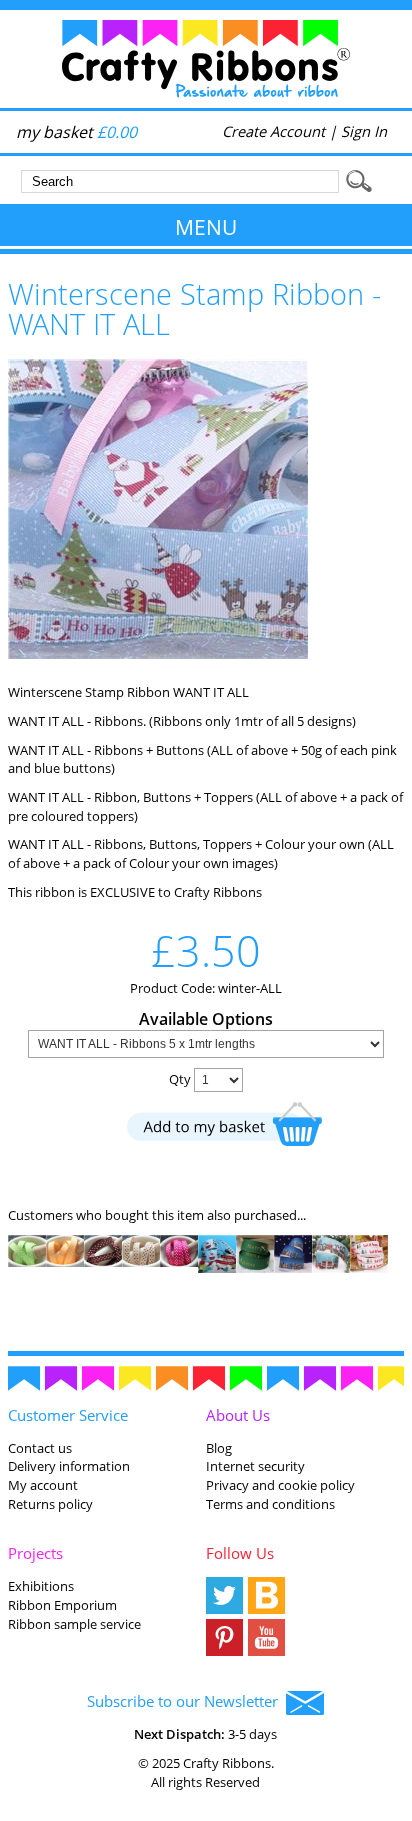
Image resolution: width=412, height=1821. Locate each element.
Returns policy (50, 1504)
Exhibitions (41, 1586)
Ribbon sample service (74, 1624)
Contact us (40, 1448)
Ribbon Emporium (62, 1605)
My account (43, 1485)
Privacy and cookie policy (280, 1485)
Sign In (364, 131)
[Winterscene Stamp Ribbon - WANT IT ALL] (158, 654)
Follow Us (240, 1553)
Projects (35, 1553)
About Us (238, 1415)
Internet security (255, 1466)
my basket (76, 132)
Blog (219, 1448)
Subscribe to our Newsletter (186, 1701)
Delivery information (69, 1466)
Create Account (273, 131)
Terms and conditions (270, 1504)
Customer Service (68, 1415)
